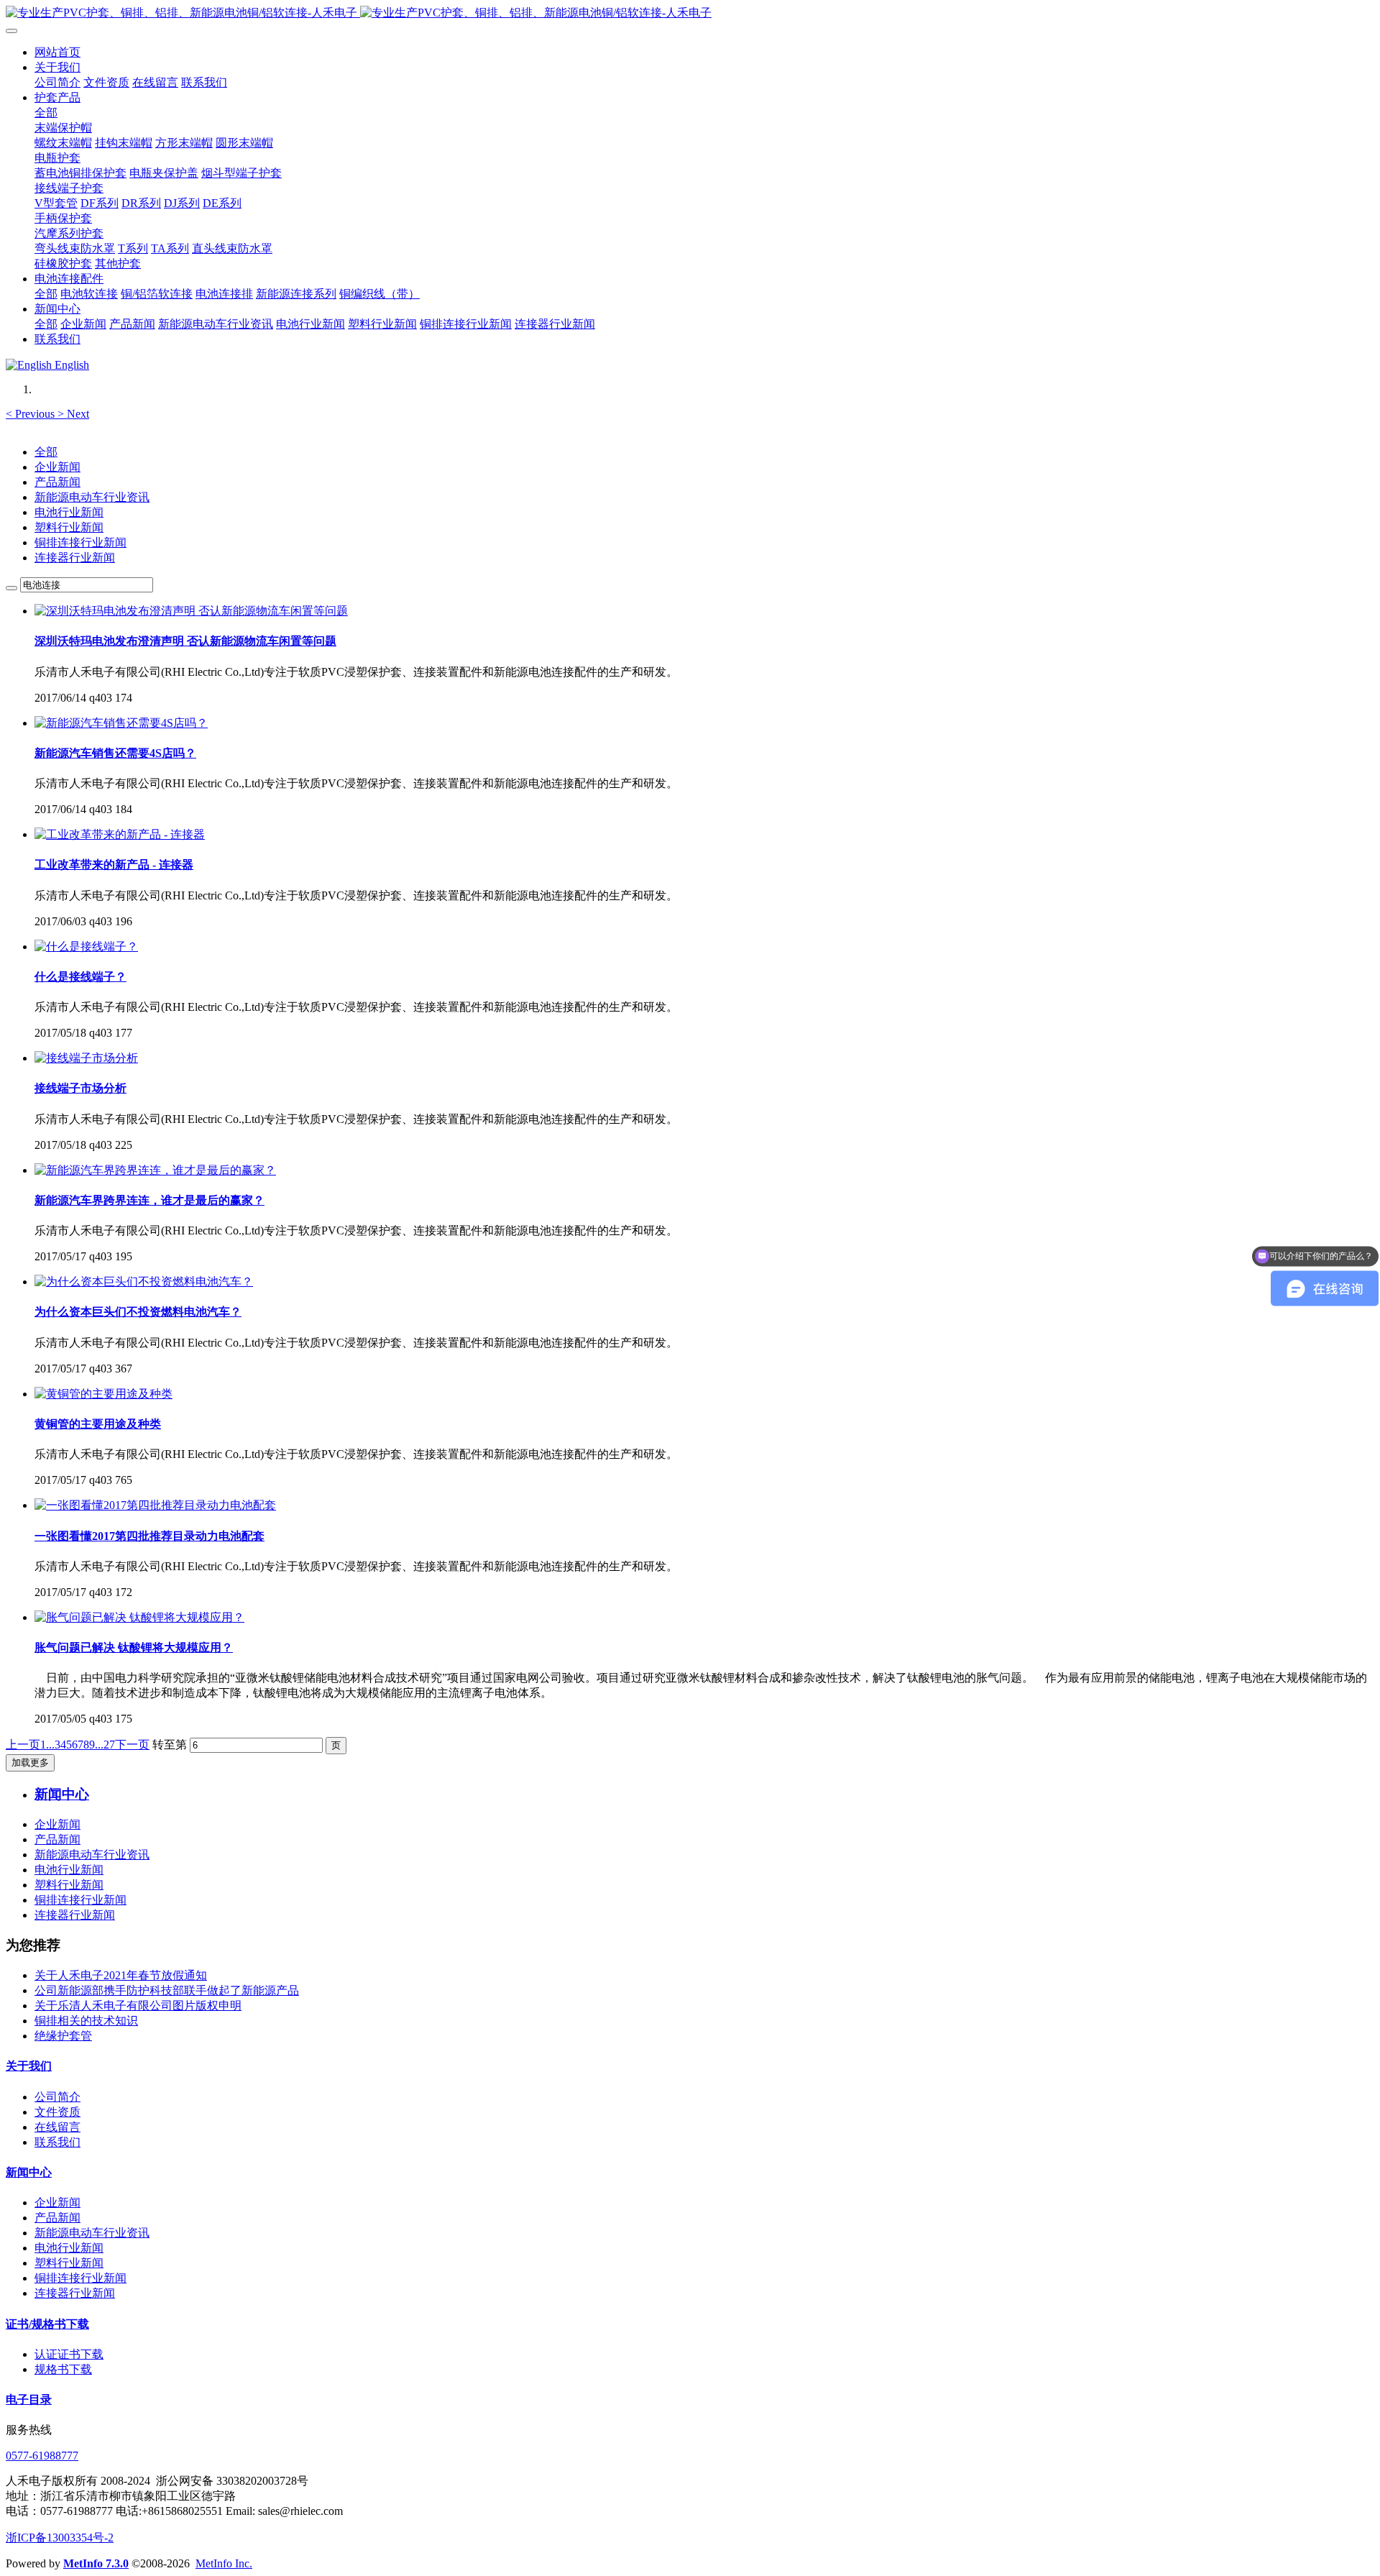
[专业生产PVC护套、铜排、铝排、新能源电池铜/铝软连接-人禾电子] (690, 13)
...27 (105, 1745)
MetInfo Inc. (224, 2563)
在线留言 (57, 2127)
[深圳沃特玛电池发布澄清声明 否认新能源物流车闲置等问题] (191, 611)
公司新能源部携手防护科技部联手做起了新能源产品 (167, 1990)
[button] (32, 414)
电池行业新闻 (69, 512)
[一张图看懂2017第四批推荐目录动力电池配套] (155, 1505)
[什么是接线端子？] (86, 946)
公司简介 (57, 2097)
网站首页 (57, 52)
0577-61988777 (42, 2456)
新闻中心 (29, 2172)
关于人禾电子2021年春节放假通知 (121, 1975)
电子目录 (29, 2399)
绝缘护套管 (63, 2036)
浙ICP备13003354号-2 (60, 2538)
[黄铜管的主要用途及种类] (103, 1394)
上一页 (23, 1745)
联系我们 (57, 2142)
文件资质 (57, 2112)
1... (47, 1745)
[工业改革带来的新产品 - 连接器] (120, 834)
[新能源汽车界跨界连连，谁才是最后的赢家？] (155, 1170)
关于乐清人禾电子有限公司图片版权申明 (138, 2006)
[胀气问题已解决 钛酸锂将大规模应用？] (139, 1617)
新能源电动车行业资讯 (92, 497)
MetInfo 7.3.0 (96, 2563)
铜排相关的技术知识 (86, 2021)
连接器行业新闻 (75, 558)
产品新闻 (57, 482)
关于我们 (29, 2066)
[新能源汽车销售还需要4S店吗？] (121, 723)
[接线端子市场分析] (86, 1058)
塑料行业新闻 (69, 527)
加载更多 (30, 1763)
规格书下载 (63, 2369)
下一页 (132, 1745)
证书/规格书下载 (47, 2324)
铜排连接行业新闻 (80, 542)
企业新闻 (57, 467)
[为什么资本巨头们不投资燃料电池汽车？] (144, 1282)
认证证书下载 (69, 2354)
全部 (46, 113)
